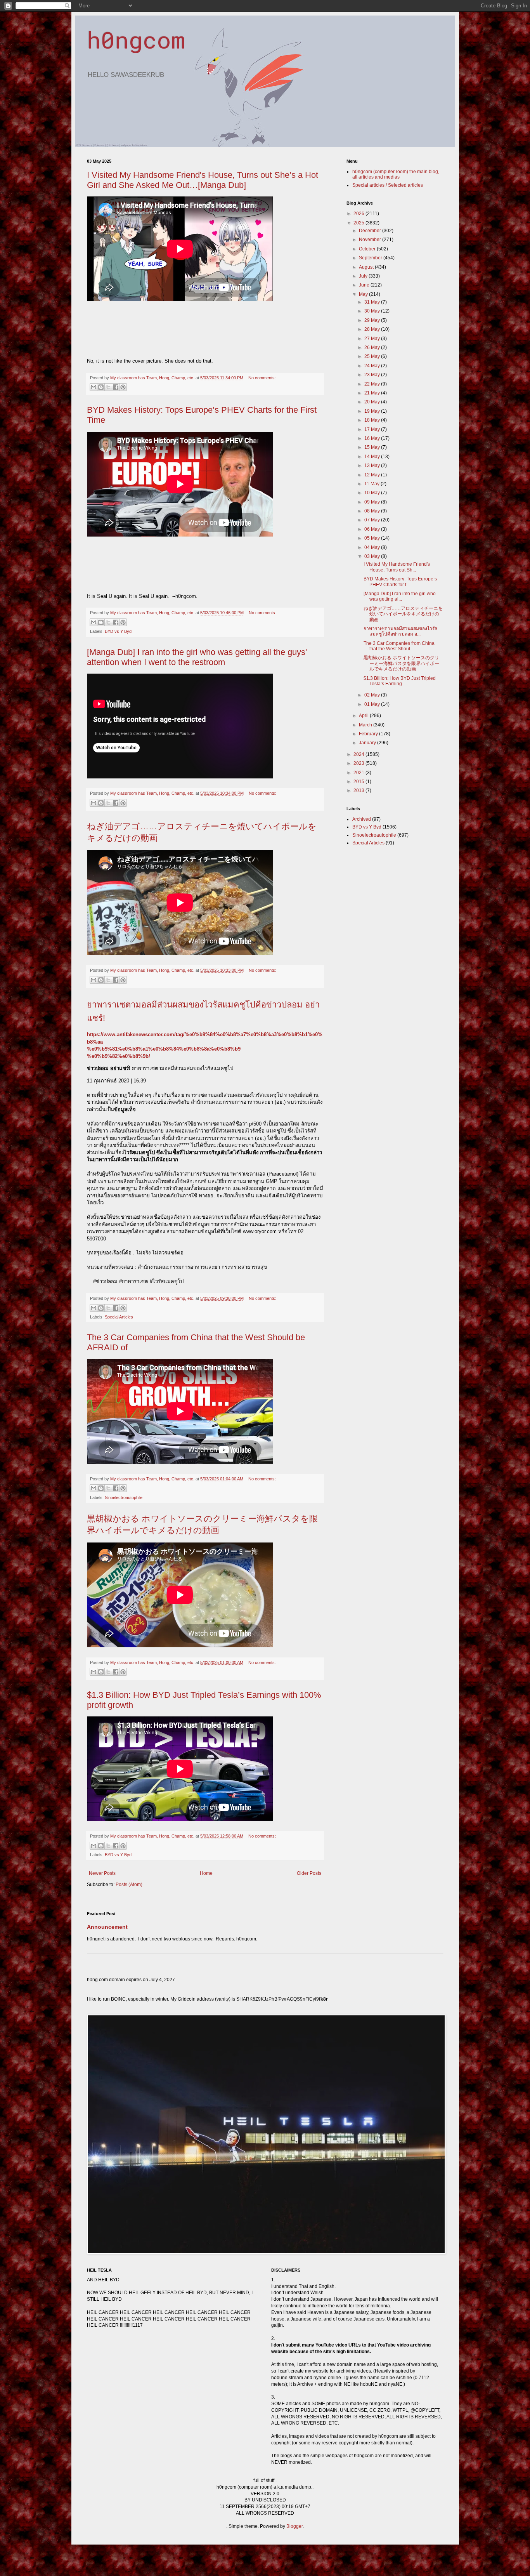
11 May (372, 484)
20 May (373, 402)
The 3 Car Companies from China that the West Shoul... (399, 646)
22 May (373, 384)
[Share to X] (108, 387)
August (367, 267)
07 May (373, 520)
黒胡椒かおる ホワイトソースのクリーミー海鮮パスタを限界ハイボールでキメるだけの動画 (401, 663)
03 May (373, 556)
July (364, 276)
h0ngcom (136, 39)
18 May (373, 420)
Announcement (107, 1927)
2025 (359, 223)
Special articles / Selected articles (388, 185)
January (368, 743)
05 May (373, 538)
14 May (373, 457)
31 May (373, 302)
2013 (359, 790)
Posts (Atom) (129, 1885)
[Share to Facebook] (116, 387)
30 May (373, 311)
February (369, 734)
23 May (373, 375)
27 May (373, 339)
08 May (373, 511)
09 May (373, 502)
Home (206, 1873)
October (368, 249)
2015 (359, 782)
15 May (373, 447)
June (365, 285)
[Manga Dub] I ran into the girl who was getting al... (400, 596)
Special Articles (119, 1317)
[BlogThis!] (101, 387)
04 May (373, 547)
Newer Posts (102, 1873)
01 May (373, 704)
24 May (373, 366)
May (364, 294)
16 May (373, 438)
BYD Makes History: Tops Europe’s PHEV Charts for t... (400, 582)
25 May (373, 356)
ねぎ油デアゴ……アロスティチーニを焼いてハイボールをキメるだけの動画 (403, 614)
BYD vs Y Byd (118, 631)
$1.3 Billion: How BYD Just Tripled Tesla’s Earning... (400, 681)
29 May (373, 320)
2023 (359, 763)
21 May (373, 393)
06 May (373, 529)
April (364, 716)
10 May (373, 493)
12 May (373, 475)
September (371, 258)
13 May (373, 466)
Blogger (294, 2526)
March (366, 725)
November (371, 240)
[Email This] (94, 387)
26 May (373, 347)
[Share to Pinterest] (123, 387)
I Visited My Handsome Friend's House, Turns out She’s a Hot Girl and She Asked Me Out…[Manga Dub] (203, 180)
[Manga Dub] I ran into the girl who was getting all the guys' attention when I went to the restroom (197, 657)
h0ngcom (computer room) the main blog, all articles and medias (396, 174)
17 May (373, 429)
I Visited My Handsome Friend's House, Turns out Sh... (397, 567)
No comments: (262, 378)
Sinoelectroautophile (124, 1497)
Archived (362, 819)
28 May (373, 329)
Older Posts (309, 1873)
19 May (373, 411)
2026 (359, 214)
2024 (359, 754)
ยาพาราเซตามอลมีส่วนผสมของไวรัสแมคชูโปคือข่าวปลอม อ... (400, 631)
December (371, 231)
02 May (373, 695)
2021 (359, 773)
